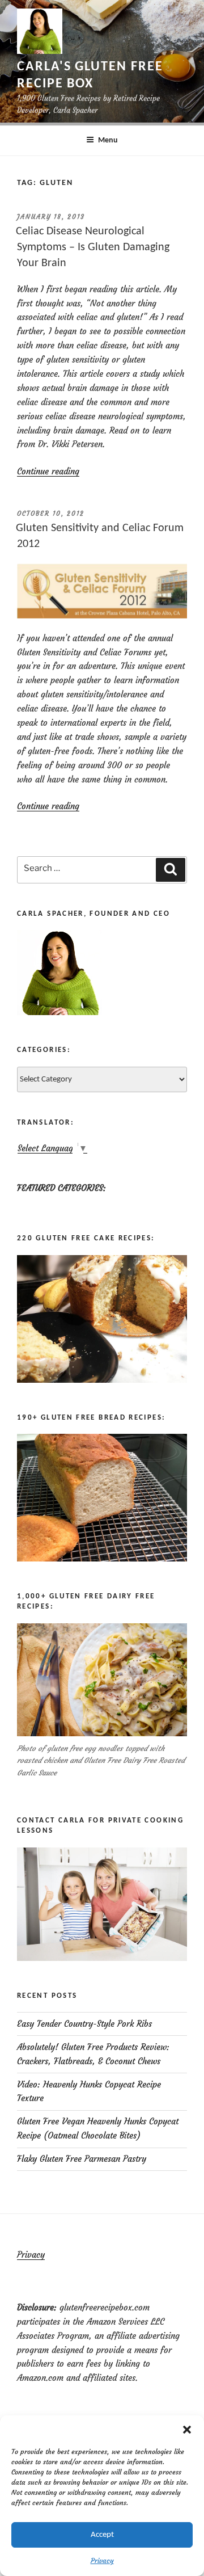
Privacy (102, 2560)
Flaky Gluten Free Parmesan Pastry (82, 2159)
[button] (187, 2430)
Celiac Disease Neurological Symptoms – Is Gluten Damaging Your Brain (93, 247)
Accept (102, 2535)
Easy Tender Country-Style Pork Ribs (84, 2024)
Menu (108, 140)
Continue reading (48, 471)
